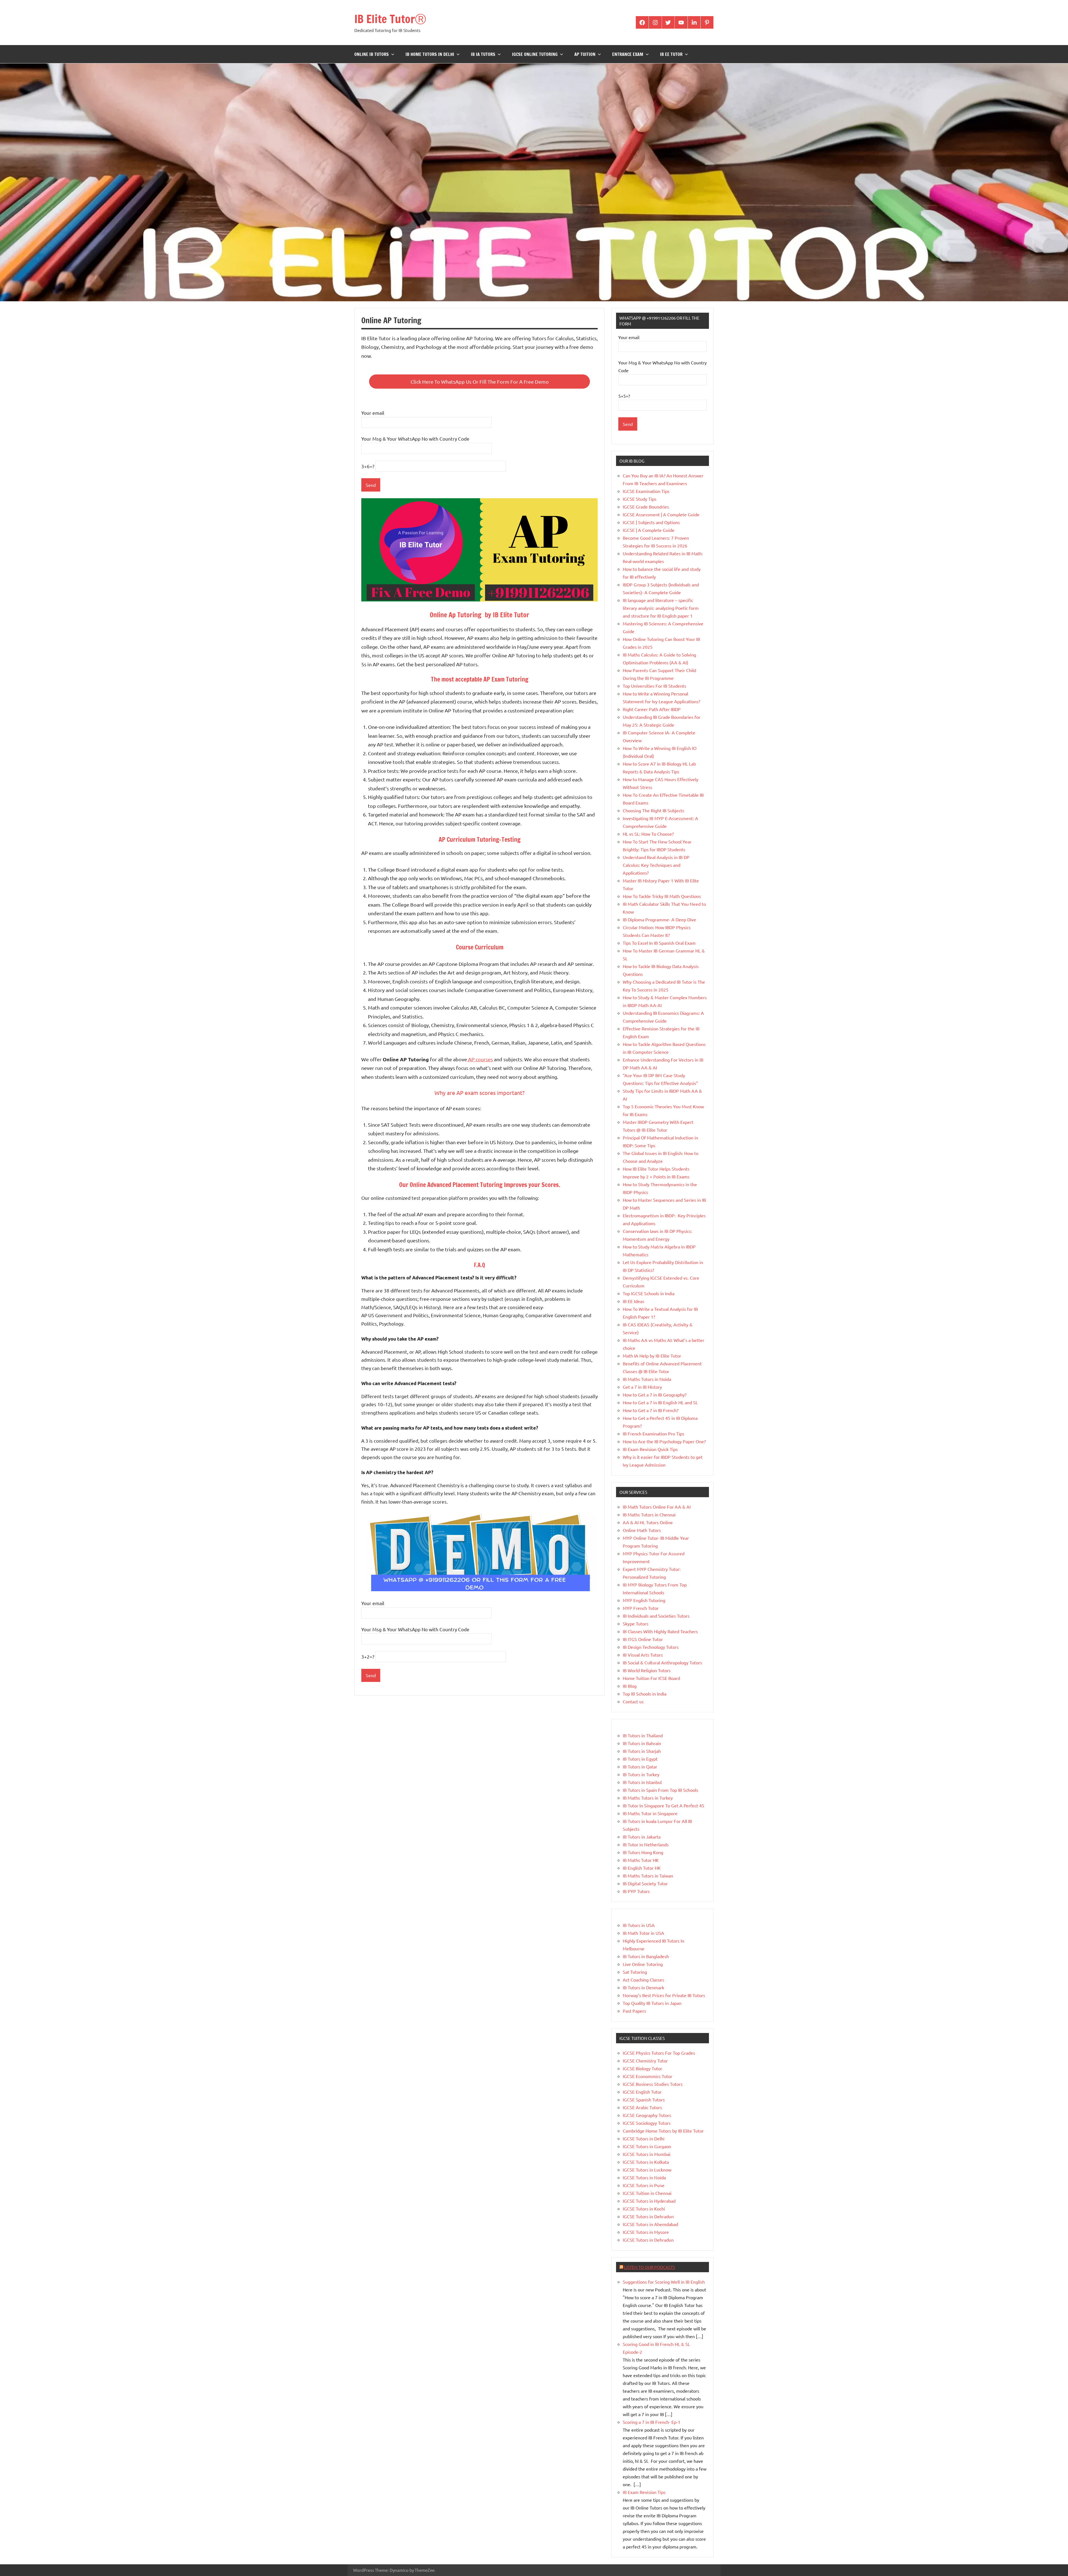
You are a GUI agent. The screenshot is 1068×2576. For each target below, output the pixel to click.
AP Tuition (585, 54)
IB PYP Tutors (636, 1891)
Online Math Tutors (642, 1530)
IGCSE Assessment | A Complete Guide (661, 514)
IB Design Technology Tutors (651, 1647)
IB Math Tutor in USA (643, 1933)
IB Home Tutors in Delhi (430, 54)
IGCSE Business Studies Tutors (653, 2084)
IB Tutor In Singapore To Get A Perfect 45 (663, 1805)
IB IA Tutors (483, 54)
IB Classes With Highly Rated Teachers (660, 1631)
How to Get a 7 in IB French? (651, 1410)
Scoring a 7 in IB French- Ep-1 (652, 2422)
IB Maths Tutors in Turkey (648, 1798)
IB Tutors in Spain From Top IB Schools (660, 1790)
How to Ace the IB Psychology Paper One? (664, 1441)
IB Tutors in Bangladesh (646, 1956)
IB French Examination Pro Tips (653, 1433)
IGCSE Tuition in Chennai (647, 2193)
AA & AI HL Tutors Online (648, 1522)
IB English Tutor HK (642, 1868)
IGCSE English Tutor (642, 2092)
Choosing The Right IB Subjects (653, 810)
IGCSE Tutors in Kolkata (646, 2162)
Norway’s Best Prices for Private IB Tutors (664, 1995)
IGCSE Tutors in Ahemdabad (650, 2224)
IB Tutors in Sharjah (642, 1751)
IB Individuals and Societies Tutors (656, 1616)
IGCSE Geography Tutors (647, 2115)
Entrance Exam (628, 54)
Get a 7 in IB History (642, 1387)
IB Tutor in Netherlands (646, 1844)
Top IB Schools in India (645, 1694)
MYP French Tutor (641, 1608)
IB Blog (630, 1686)
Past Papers (634, 2011)
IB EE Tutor (671, 54)
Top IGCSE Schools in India (649, 1293)
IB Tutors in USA (639, 1925)
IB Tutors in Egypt (640, 1759)
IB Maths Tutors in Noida (647, 1379)
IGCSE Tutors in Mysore (646, 2232)
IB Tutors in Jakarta (642, 1837)
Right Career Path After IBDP (652, 709)
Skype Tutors (636, 1623)
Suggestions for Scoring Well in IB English (664, 2282)
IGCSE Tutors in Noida (644, 2177)
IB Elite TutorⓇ (390, 19)
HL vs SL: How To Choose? (648, 834)
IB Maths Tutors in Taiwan (648, 1876)
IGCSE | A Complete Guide (649, 530)
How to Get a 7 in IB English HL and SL (660, 1402)
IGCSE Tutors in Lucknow (647, 2170)
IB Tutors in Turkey (641, 1774)
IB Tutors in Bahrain (642, 1743)
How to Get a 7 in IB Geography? (655, 1395)
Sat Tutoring (635, 1972)
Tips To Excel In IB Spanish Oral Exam (659, 943)
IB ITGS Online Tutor (643, 1639)
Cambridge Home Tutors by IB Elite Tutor (663, 2131)
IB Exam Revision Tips (644, 2492)
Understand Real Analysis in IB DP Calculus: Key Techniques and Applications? (656, 865)
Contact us (633, 1701)
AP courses (480, 1059)
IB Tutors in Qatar (640, 1766)
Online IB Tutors (372, 54)
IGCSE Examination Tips (646, 491)
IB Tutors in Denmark (643, 1987)
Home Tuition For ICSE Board (651, 1678)
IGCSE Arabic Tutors (642, 2107)
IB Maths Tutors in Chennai (649, 1514)
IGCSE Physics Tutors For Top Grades (659, 2053)
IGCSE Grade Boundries (646, 507)
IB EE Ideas (633, 1301)
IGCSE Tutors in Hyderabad (649, 2201)
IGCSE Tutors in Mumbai (647, 2154)
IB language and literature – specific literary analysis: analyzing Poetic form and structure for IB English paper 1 (661, 608)
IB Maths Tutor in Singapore (650, 1813)
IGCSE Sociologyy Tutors (647, 2123)
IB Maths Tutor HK (641, 1860)
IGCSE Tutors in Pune (644, 2185)
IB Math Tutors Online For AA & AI (657, 1507)
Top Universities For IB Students (654, 686)
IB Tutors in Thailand (643, 1735)
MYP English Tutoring (644, 1600)
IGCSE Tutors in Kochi (644, 2209)
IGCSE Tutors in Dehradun (648, 2216)
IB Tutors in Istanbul (642, 1782)
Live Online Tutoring (643, 1964)
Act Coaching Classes (643, 1980)
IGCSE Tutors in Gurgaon (647, 2146)
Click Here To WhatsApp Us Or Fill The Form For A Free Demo (480, 382)
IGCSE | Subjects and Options (651, 522)
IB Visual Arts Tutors (643, 1655)
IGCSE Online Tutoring (535, 54)
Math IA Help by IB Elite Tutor (652, 1356)
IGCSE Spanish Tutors (644, 2099)
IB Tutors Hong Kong (643, 1852)
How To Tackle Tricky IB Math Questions (662, 896)
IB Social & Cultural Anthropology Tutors (662, 1662)
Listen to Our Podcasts (650, 2267)
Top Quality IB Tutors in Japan (652, 2003)
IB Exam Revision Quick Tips (650, 1449)
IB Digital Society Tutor (645, 1883)
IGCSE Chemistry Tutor (645, 2061)
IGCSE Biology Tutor (642, 2068)
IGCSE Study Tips (640, 499)
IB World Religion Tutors (647, 1670)
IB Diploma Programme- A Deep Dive (659, 919)
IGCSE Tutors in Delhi (644, 2138)
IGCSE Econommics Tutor (647, 2076)
